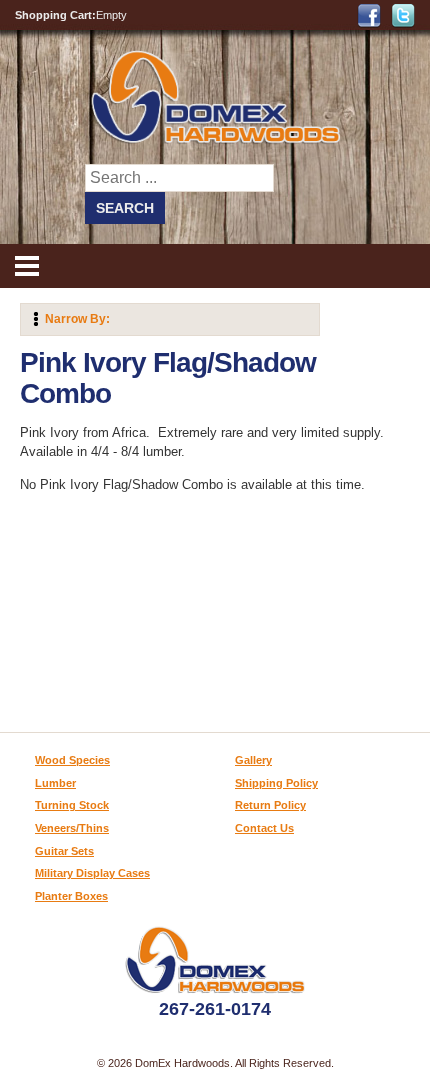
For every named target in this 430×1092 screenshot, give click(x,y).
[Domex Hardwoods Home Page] (215, 139)
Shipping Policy (276, 783)
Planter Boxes (71, 896)
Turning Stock (72, 805)
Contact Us (264, 828)
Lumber (55, 783)
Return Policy (270, 805)
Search (125, 208)
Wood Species (72, 760)
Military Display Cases (92, 873)
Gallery (253, 760)
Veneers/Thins (72, 828)
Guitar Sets (64, 851)
